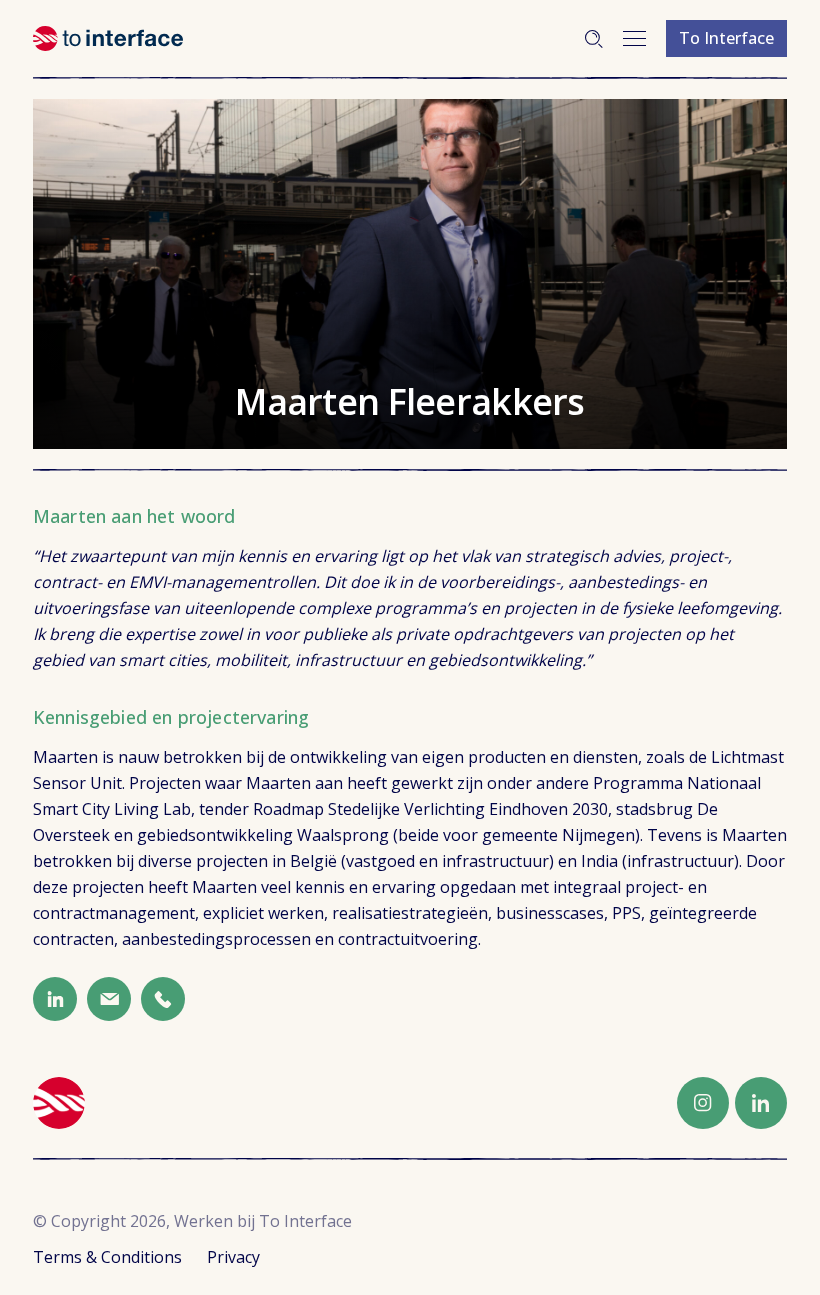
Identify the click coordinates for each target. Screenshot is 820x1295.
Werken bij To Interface (108, 38)
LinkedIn (761, 1103)
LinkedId (55, 999)
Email (109, 999)
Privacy (233, 1257)
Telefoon (163, 999)
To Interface (726, 38)
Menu (634, 38)
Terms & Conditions (107, 1257)
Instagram (703, 1103)
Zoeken (594, 39)
